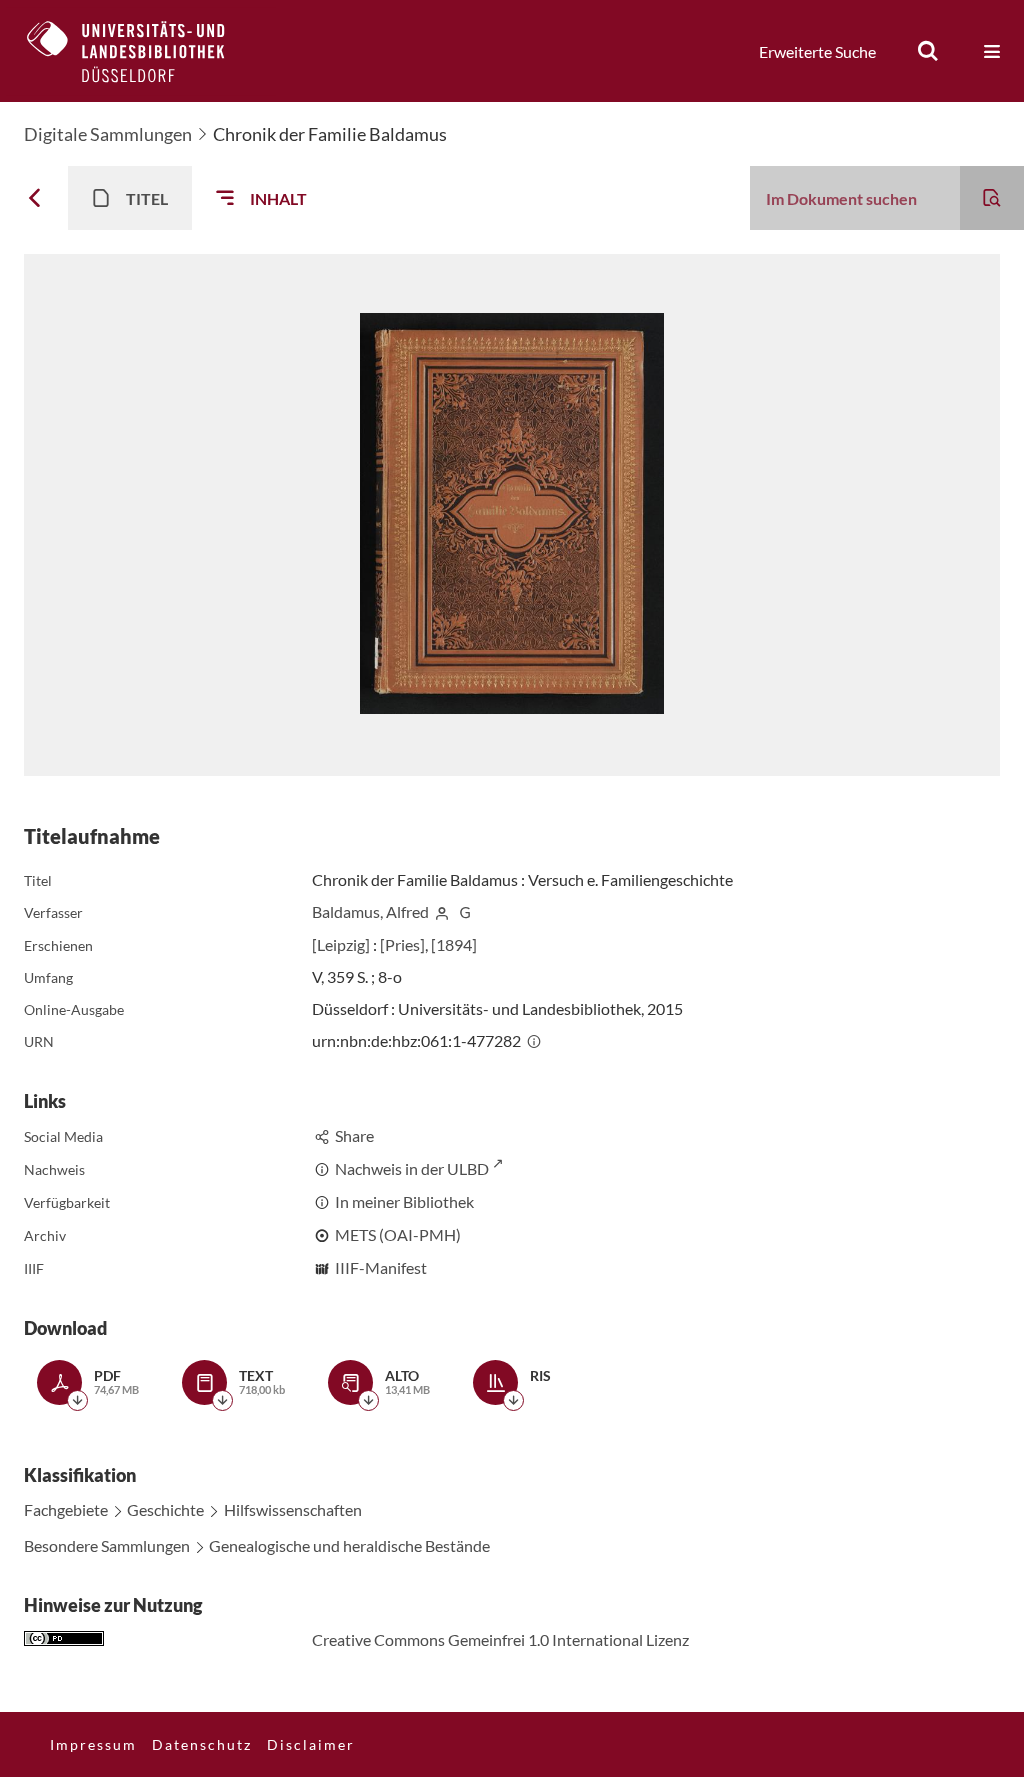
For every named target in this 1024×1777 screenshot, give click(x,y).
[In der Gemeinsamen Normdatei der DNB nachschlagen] (465, 911)
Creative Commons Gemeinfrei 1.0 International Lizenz (500, 1639)
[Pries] (402, 944)
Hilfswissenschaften (293, 1509)
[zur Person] (442, 911)
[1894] (454, 944)
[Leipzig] (341, 944)
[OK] (928, 51)
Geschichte (165, 1509)
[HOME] (141, 51)
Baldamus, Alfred (370, 911)
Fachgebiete (66, 1509)
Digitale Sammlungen (108, 134)
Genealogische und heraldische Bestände (349, 1545)
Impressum (93, 1744)
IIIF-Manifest (381, 1267)
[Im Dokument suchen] (992, 198)
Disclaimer (311, 1744)
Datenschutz (202, 1744)
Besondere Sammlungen (107, 1545)
